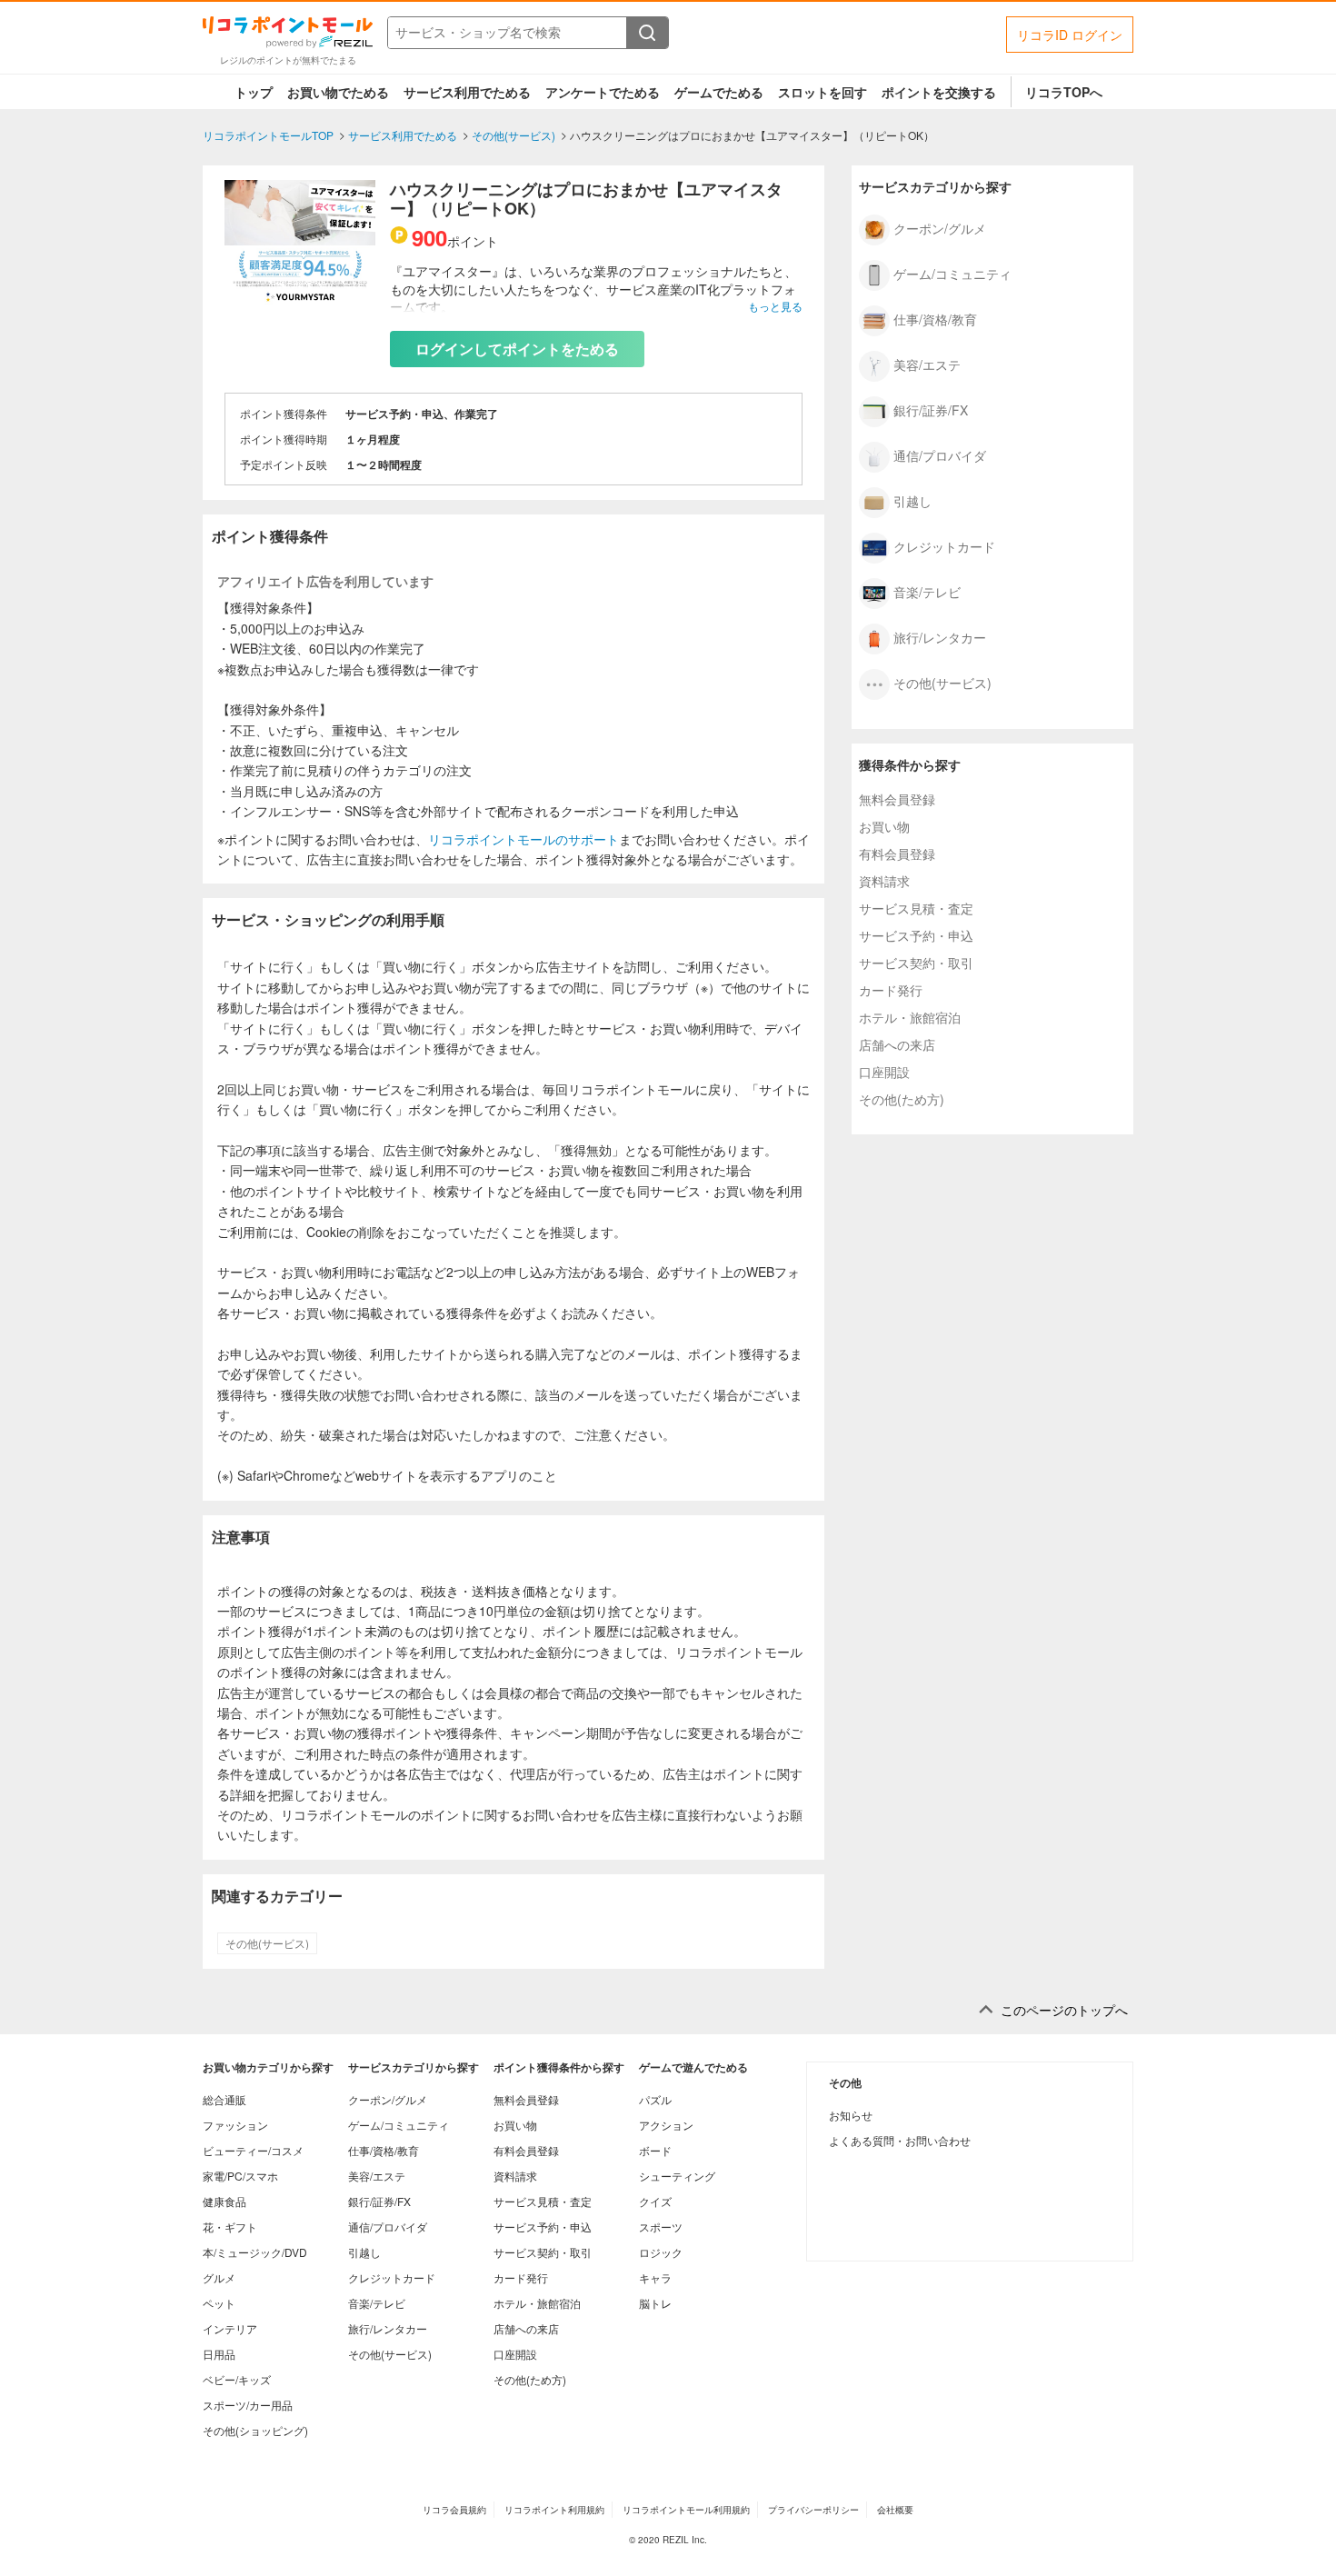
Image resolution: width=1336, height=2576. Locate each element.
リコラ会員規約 (454, 2510)
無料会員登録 (897, 799)
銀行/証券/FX (931, 409)
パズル (655, 2099)
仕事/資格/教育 (935, 318)
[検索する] (647, 33)
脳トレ (655, 2303)
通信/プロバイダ (940, 454)
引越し (912, 500)
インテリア (230, 2328)
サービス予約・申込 (916, 935)
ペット (219, 2303)
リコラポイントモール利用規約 (686, 2510)
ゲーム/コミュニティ (952, 273)
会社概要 (895, 2510)
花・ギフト (230, 2227)
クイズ (655, 2201)
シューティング (677, 2176)
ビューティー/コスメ (253, 2150)
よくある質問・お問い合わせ (900, 2140)
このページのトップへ (1064, 2010)
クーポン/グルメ (940, 227)
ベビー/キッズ (237, 2379)
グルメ (219, 2277)
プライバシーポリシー (813, 2510)
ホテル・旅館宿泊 (910, 1017)
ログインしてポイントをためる (517, 349)
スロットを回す (823, 92)
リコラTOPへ (1064, 92)
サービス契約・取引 (916, 963)
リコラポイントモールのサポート (523, 839)
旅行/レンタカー (940, 636)
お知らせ (851, 2115)
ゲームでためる (719, 92)
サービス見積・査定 (916, 908)
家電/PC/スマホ (240, 2176)
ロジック (661, 2252)
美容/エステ (927, 364)
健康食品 (224, 2201)
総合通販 (224, 2099)
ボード (655, 2150)
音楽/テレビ (927, 591)
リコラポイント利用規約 (554, 2510)
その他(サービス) (267, 1943)
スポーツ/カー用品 (248, 2405)
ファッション (235, 2125)
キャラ (655, 2277)
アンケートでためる (603, 92)
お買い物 (884, 826)
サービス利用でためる (467, 92)
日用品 (219, 2354)
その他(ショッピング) (255, 2430)
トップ (254, 92)
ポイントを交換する (939, 92)
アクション (666, 2125)
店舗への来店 (897, 1044)
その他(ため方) (902, 1099)
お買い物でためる (338, 92)
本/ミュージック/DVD (255, 2252)
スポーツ (661, 2227)
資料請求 (884, 881)
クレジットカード (944, 545)
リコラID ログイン (1070, 35)
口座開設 (884, 1072)
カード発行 (891, 990)
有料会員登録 (897, 854)
